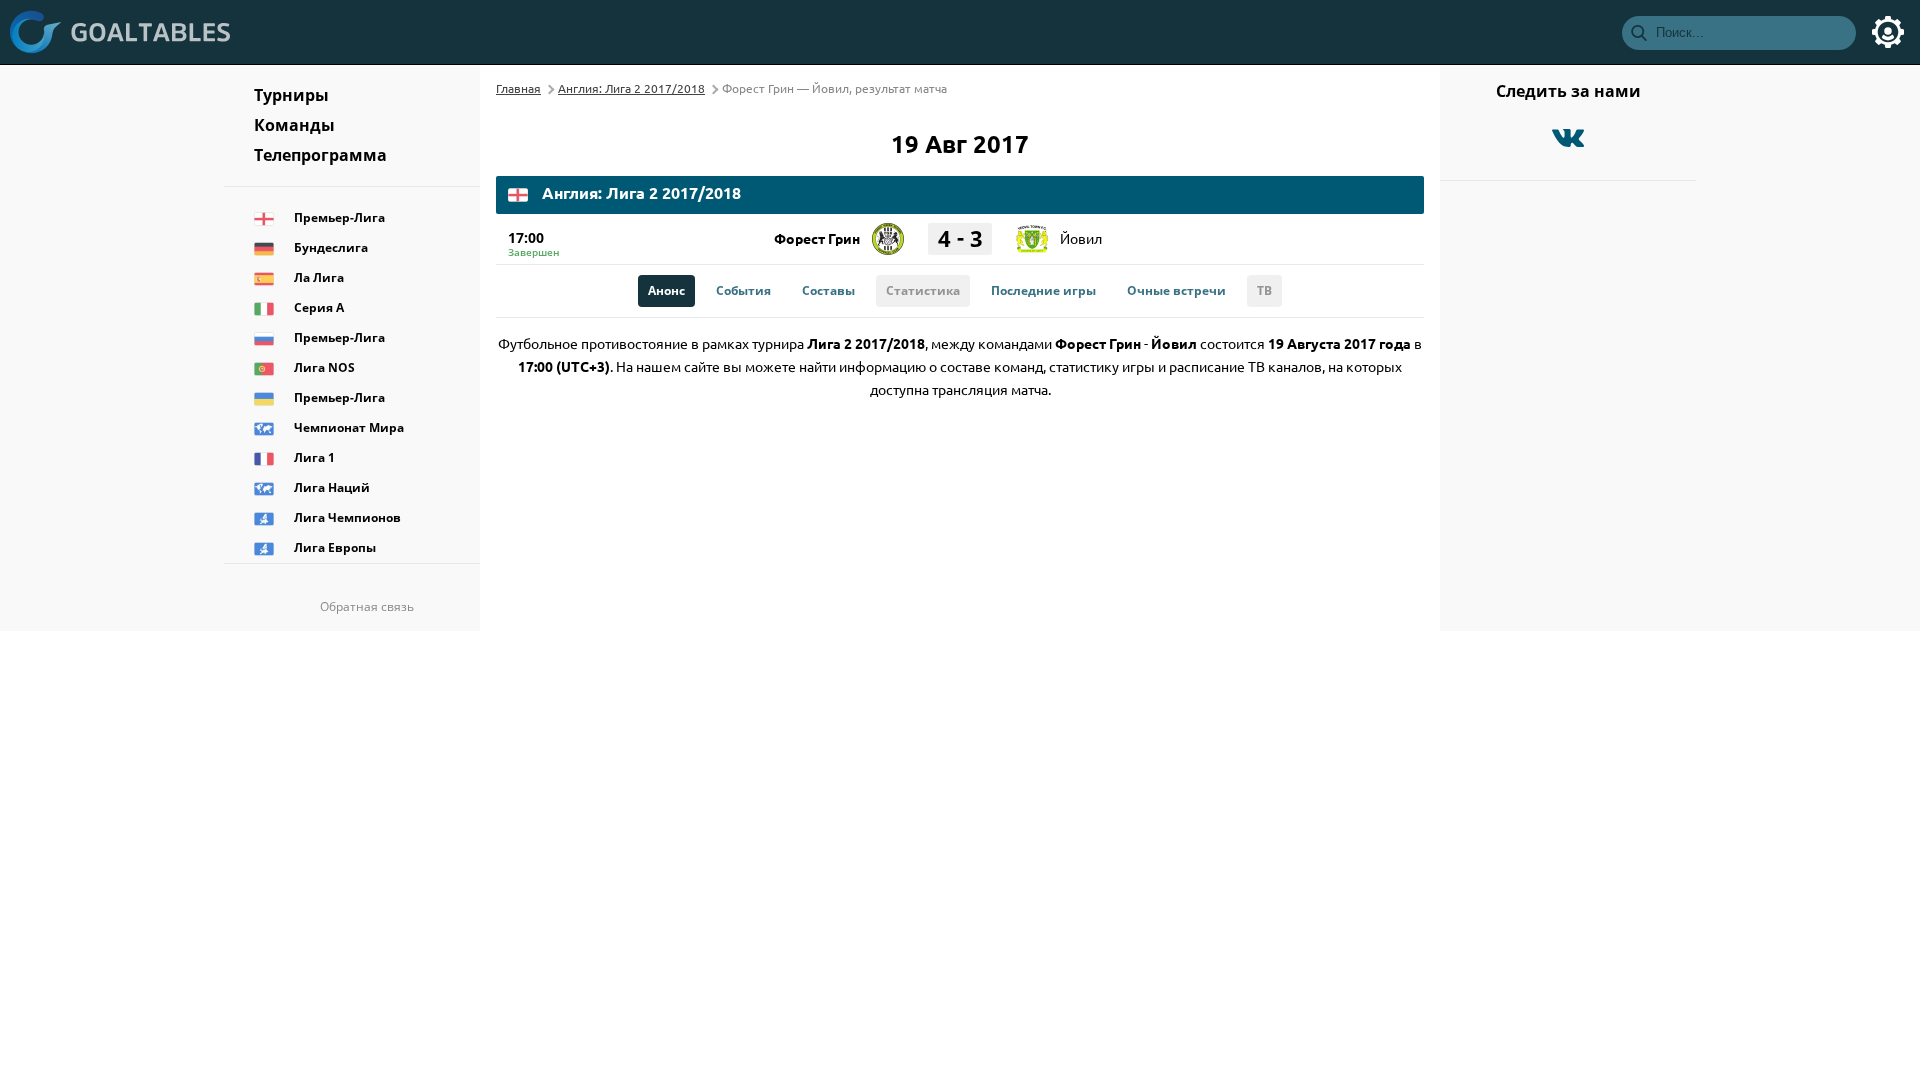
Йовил (1081, 238)
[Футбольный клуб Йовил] (1032, 232)
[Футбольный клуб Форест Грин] (888, 232)
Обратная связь (367, 606)
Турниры (291, 95)
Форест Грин (817, 238)
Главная (518, 88)
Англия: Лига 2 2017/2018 (631, 88)
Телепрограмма (320, 155)
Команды (294, 125)
